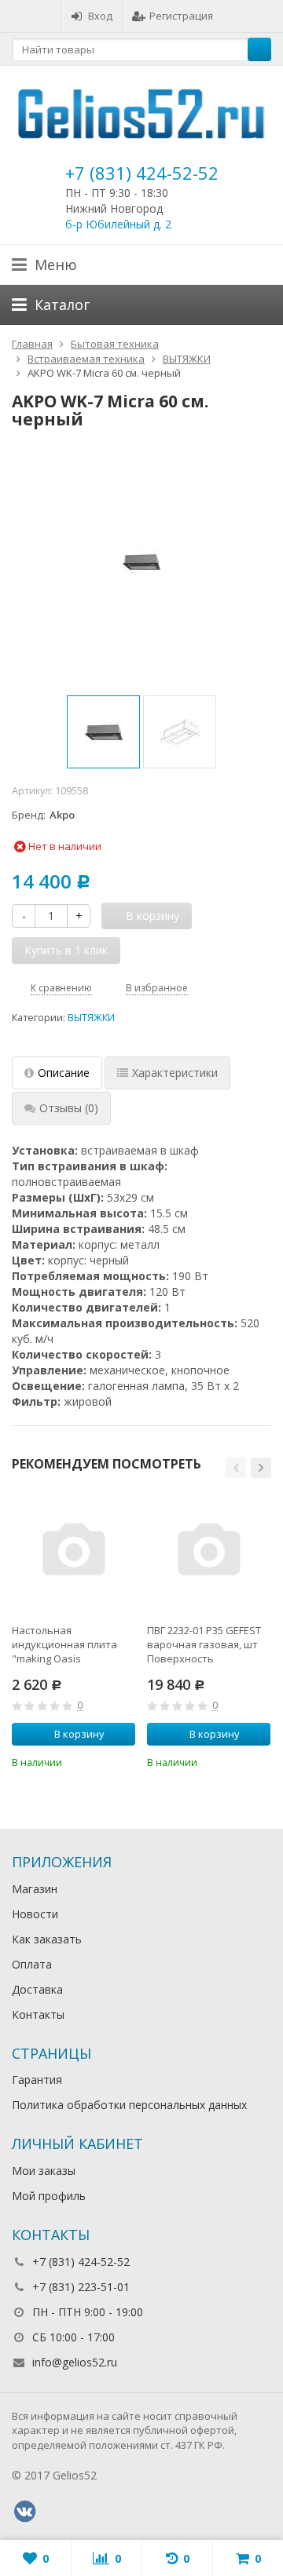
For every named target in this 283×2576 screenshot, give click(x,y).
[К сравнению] (102, 1761)
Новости (35, 1914)
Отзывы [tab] (69, 1108)
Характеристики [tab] (175, 1073)
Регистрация (181, 16)
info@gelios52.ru (75, 2362)
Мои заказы (44, 2171)
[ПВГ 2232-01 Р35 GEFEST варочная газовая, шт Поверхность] (209, 1552)
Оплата (32, 1964)
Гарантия (37, 2080)
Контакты (38, 2014)
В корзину (79, 1734)
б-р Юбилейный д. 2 (118, 224)
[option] (103, 732)
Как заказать (47, 1939)
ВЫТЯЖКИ (91, 1018)
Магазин (35, 1889)
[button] (236, 1468)
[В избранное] (126, 1761)
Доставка (37, 1989)
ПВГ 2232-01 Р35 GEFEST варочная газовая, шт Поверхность (204, 1644)
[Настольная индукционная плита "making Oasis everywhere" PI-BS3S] (74, 1552)
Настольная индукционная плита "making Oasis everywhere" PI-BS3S (64, 1644)
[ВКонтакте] (24, 2512)
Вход (100, 16)
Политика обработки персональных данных (129, 2105)
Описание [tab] (64, 1073)
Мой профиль (49, 2196)
